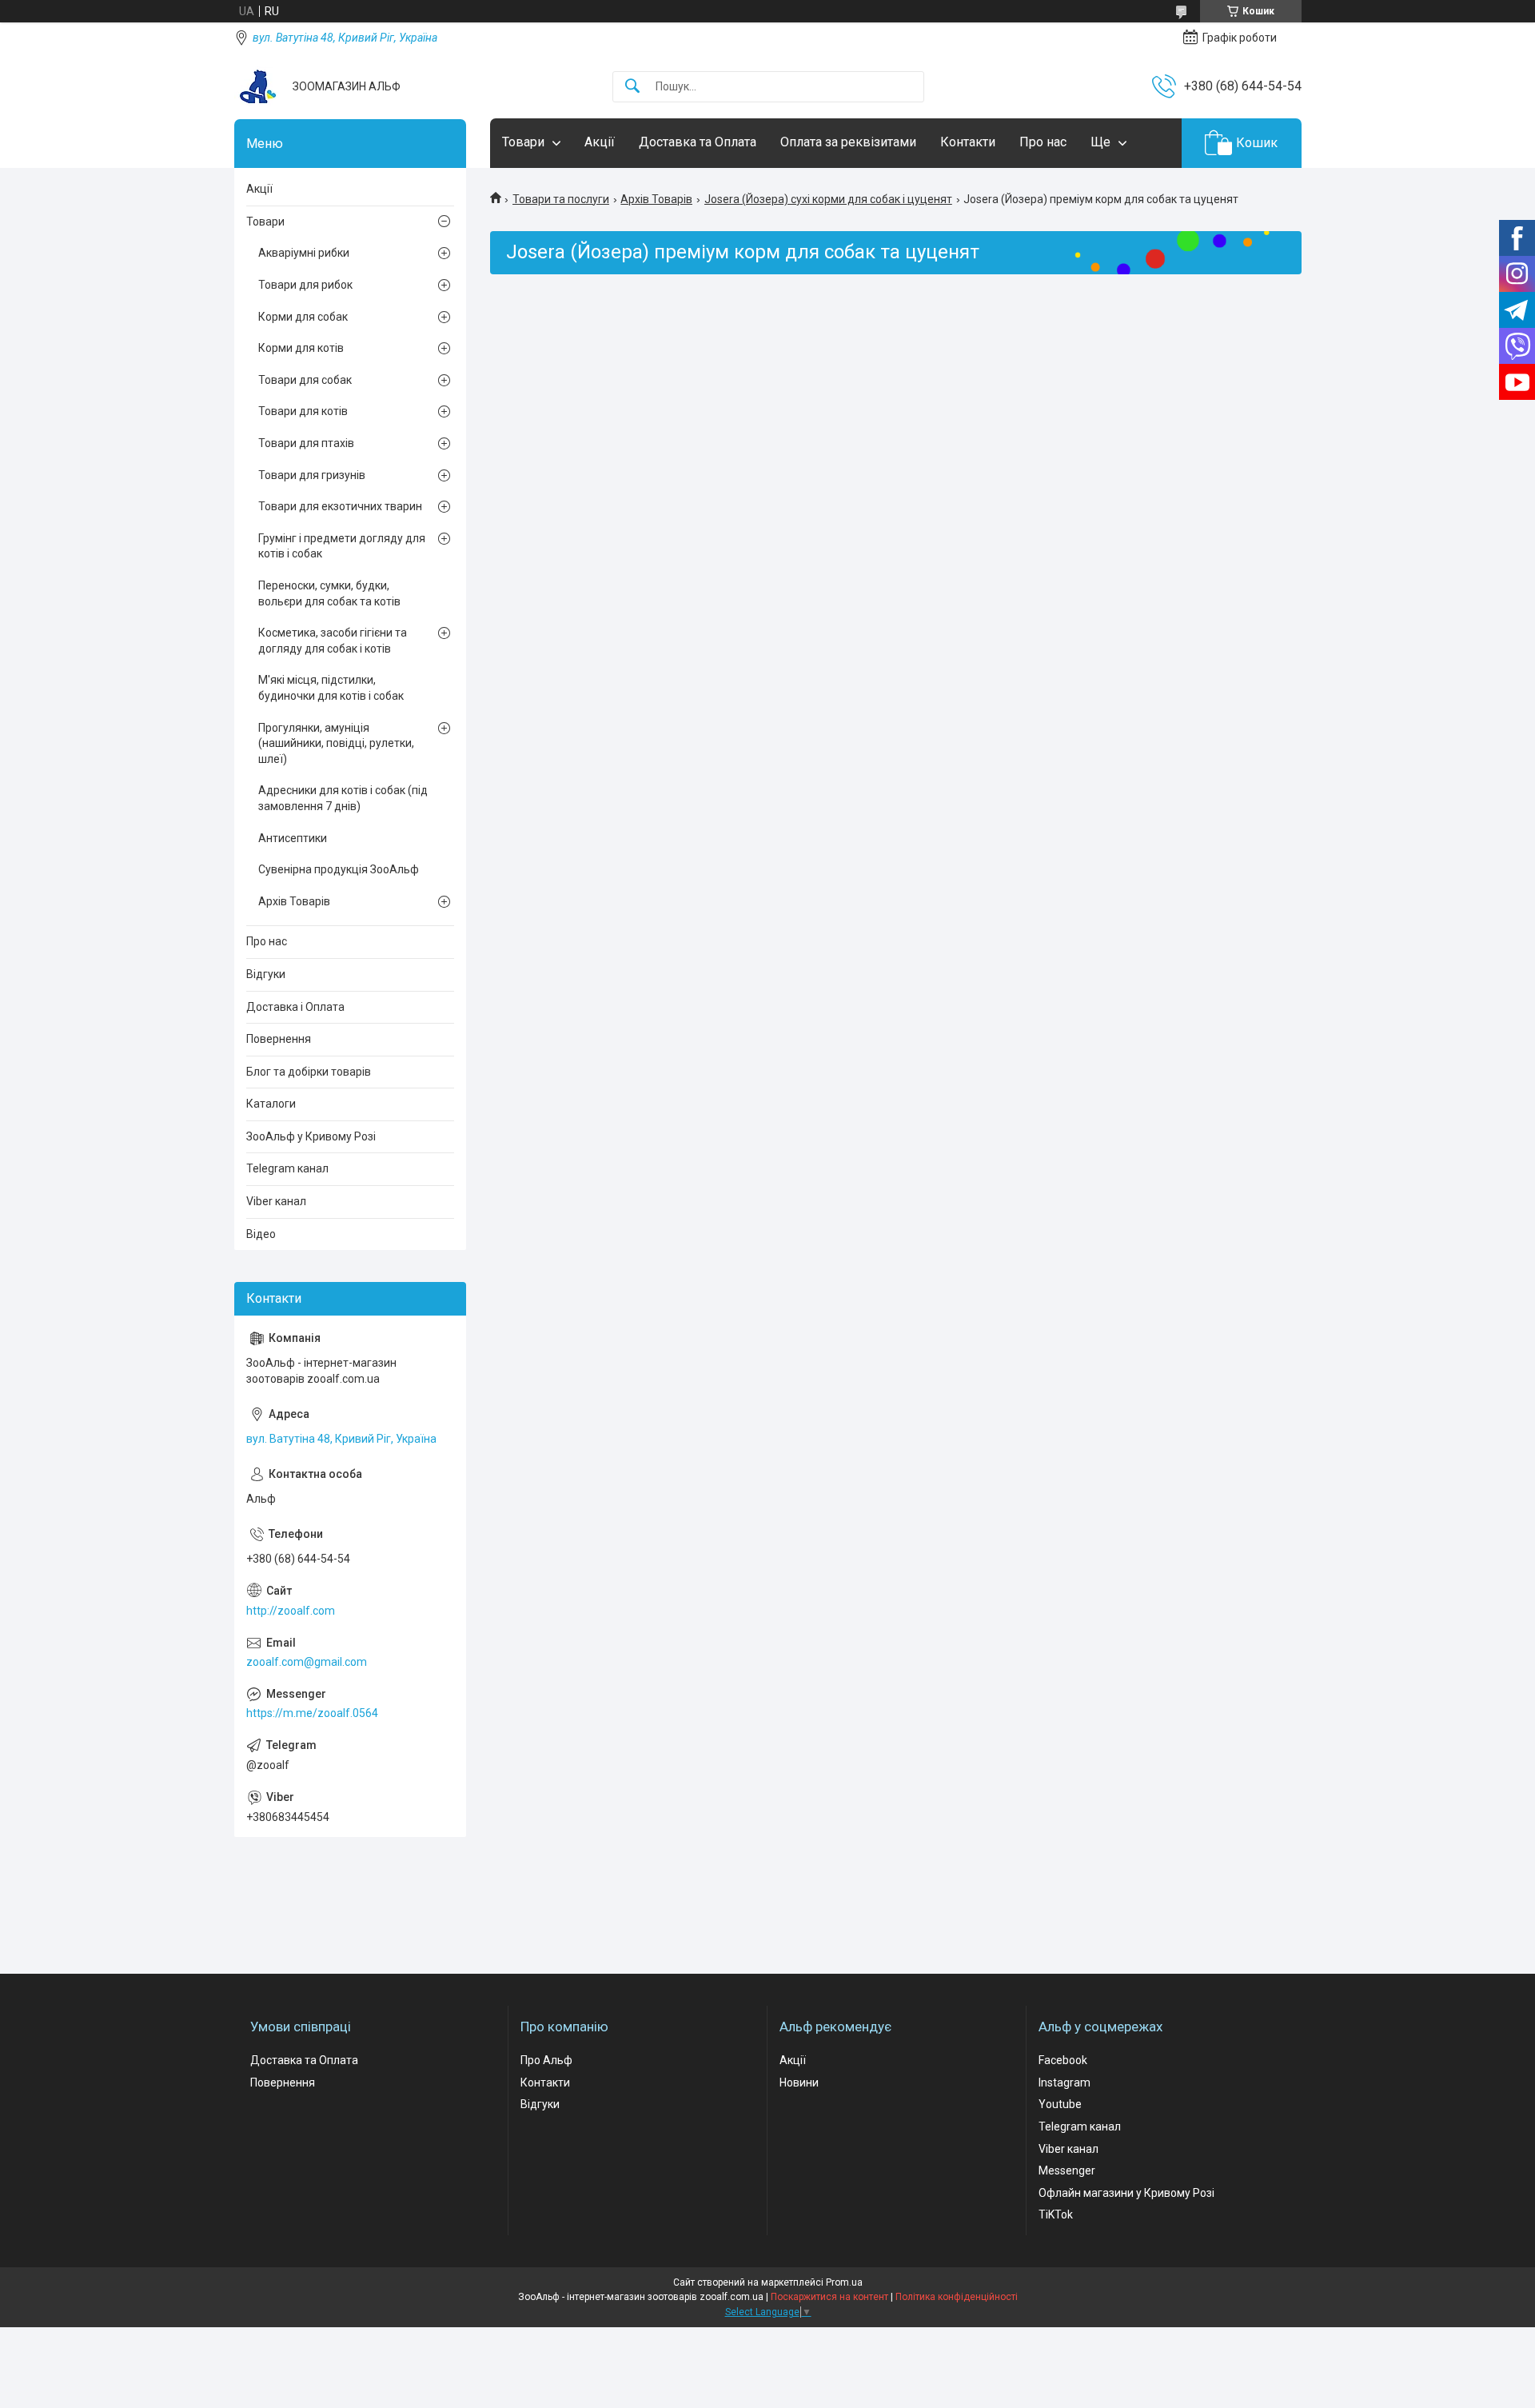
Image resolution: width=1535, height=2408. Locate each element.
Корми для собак (303, 317)
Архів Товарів (656, 199)
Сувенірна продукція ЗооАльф (339, 869)
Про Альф (546, 2060)
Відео (261, 1234)
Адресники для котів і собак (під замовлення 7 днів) (343, 798)
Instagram (1065, 2083)
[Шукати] (632, 87)
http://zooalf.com (291, 1611)
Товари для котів (303, 411)
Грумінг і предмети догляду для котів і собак (342, 546)
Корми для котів (301, 348)
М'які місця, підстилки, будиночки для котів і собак (331, 688)
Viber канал (276, 1201)
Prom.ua (844, 2282)
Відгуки (266, 974)
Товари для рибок (305, 285)
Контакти (968, 142)
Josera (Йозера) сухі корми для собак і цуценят (828, 199)
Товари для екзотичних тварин (340, 506)
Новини (799, 2083)
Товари (523, 142)
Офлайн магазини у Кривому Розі (1126, 2193)
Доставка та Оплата (698, 142)
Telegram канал (287, 1168)
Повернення (279, 1039)
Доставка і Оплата (295, 1007)
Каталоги (271, 1104)
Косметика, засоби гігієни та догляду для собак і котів (333, 641)
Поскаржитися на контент (829, 2297)
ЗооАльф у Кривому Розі (311, 1136)
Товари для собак (305, 380)
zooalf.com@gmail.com (307, 1662)
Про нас (1043, 142)
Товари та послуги (561, 199)
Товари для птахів (306, 443)
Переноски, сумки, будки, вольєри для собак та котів (329, 593)
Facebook (1063, 2060)
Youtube (1060, 2104)
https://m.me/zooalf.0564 (312, 1713)
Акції (600, 142)
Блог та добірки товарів (309, 1072)
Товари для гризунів (312, 475)
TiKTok (1056, 2214)
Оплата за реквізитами (848, 142)
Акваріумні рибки (304, 253)
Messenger (1067, 2170)
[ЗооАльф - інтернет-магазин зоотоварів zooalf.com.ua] (257, 86)
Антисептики (293, 838)
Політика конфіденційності (957, 2297)
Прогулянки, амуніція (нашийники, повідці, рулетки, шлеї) (336, 743)
